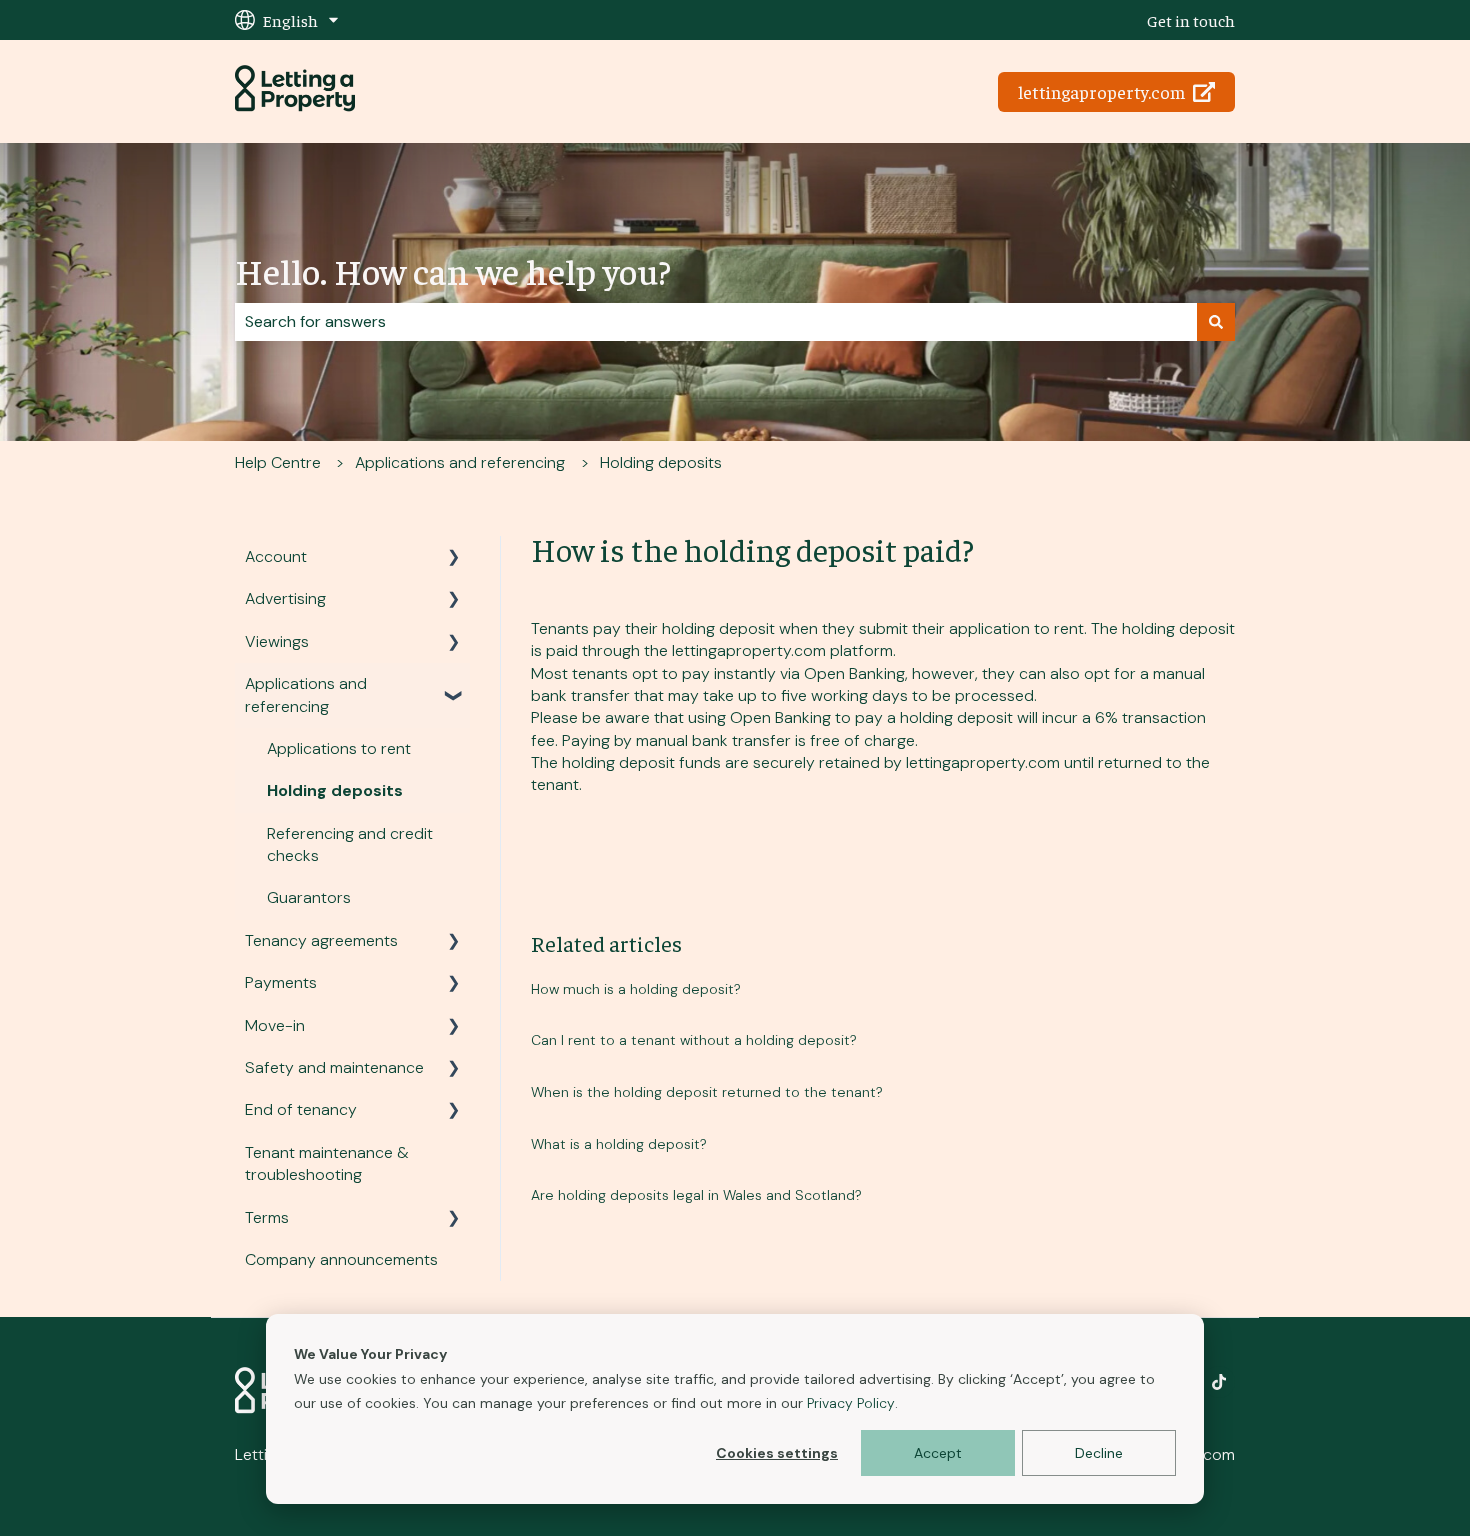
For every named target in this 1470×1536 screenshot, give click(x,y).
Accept (938, 1453)
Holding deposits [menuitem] (335, 790)
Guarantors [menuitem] (309, 897)
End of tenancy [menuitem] (301, 1109)
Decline (1099, 1453)
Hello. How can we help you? (453, 270)
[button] (454, 558)
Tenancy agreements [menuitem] (321, 940)
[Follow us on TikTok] (1219, 1382)
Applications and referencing (460, 462)
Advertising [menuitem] (285, 598)
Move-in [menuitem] (275, 1025)
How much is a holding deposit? (636, 989)
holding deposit (718, 628)
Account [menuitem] (276, 556)
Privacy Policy (851, 1403)
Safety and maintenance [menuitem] (334, 1067)
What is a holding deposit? (619, 1144)
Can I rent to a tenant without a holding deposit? (694, 1040)
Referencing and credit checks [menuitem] (350, 844)
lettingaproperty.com (1101, 91)
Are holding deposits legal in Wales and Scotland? (696, 1195)
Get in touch (1191, 20)
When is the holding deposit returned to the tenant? (707, 1092)
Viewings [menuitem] (277, 641)
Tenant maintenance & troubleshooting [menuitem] (327, 1163)
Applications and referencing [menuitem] (306, 694)
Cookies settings (777, 1453)
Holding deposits (661, 462)
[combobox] (716, 322)
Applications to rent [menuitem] (339, 748)
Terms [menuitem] (267, 1217)
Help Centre (278, 462)
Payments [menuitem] (281, 982)
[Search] (1216, 322)
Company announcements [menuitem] (341, 1259)
